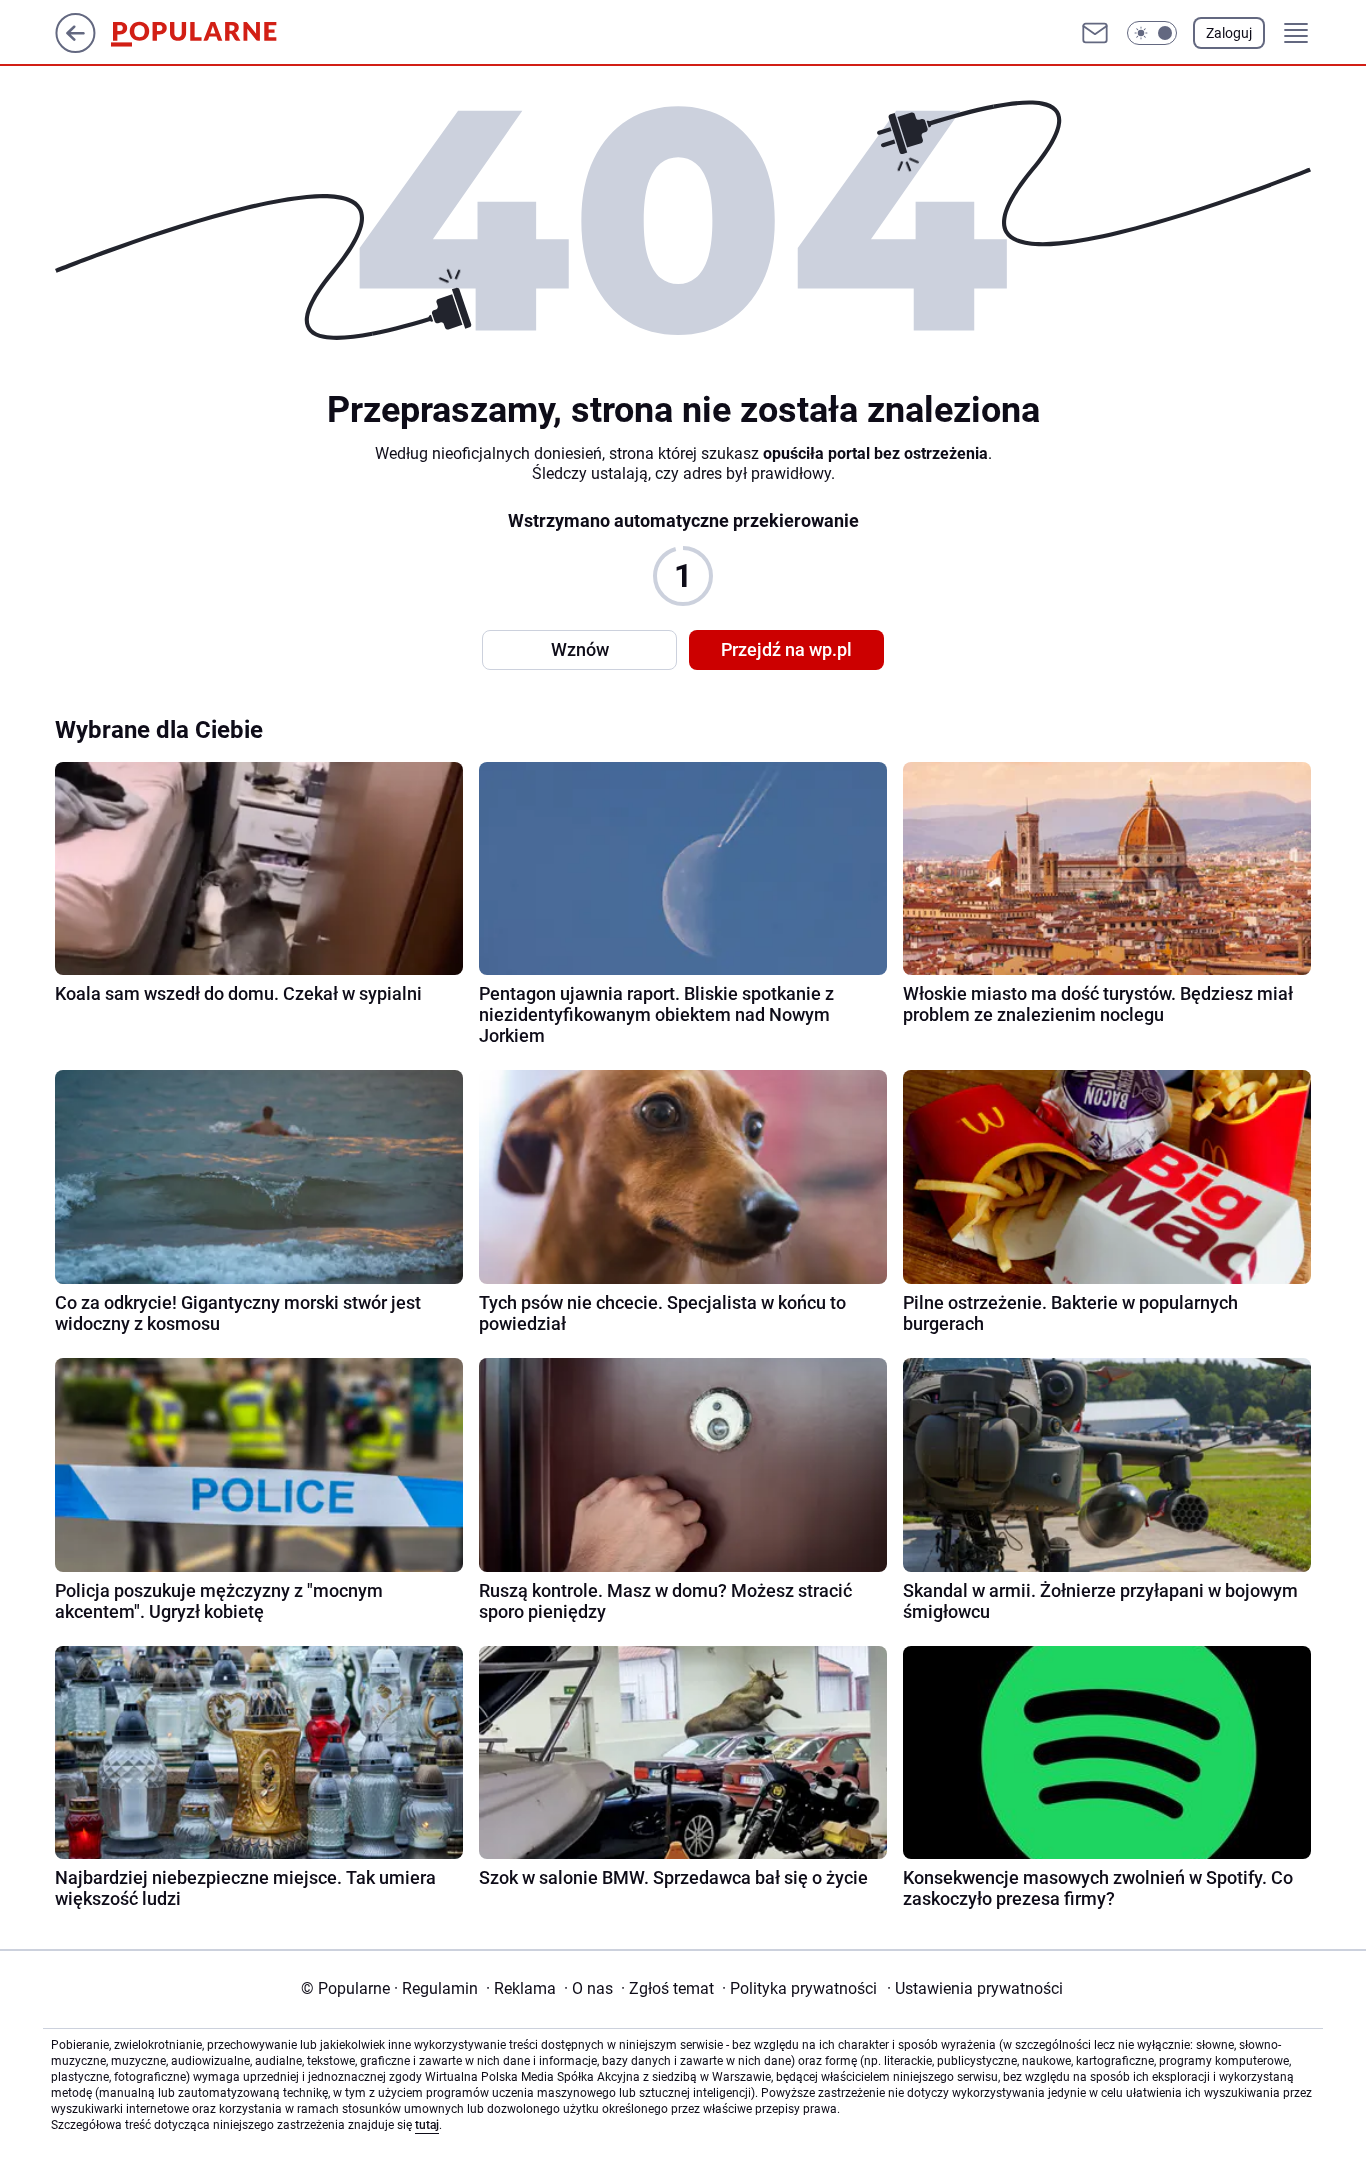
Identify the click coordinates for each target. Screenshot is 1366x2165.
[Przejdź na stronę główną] (75, 47)
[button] (1152, 33)
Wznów (580, 649)
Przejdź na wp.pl (786, 649)
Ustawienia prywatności (975, 1988)
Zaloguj (1229, 33)
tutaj (427, 2125)
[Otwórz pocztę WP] (1095, 33)
